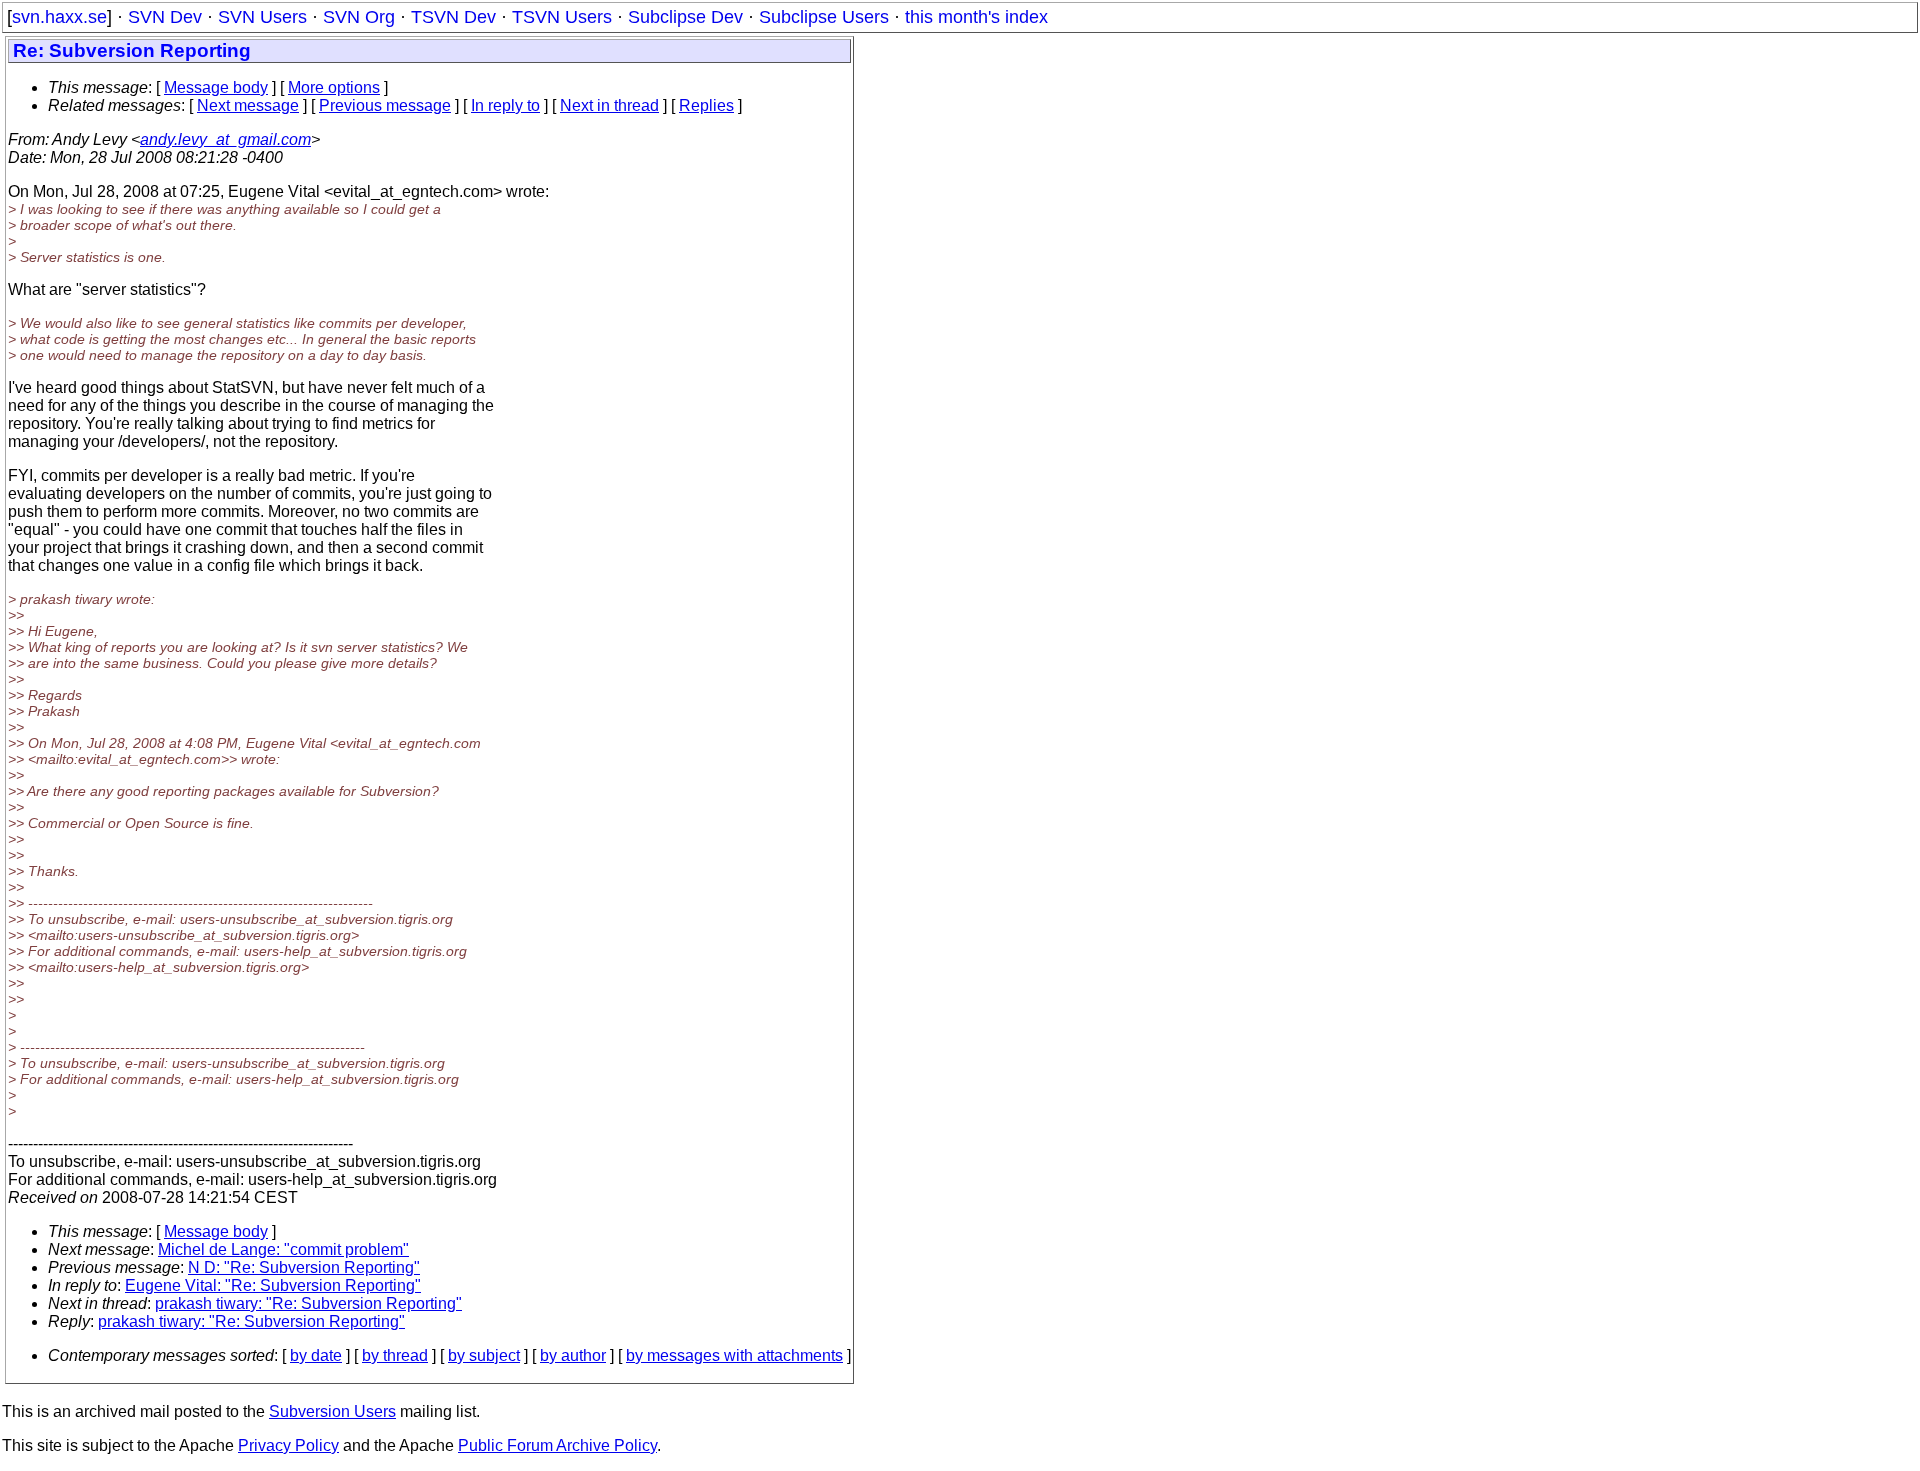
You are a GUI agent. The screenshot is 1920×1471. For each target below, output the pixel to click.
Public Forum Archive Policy (557, 1445)
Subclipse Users (824, 17)
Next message (248, 105)
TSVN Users (562, 17)
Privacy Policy (288, 1445)
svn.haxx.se (59, 17)
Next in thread (609, 105)
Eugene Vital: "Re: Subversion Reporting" (273, 1285)
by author (573, 1355)
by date (316, 1355)
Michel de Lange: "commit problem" (283, 1249)
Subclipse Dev (685, 17)
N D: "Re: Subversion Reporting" (304, 1267)
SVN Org (359, 17)
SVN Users (262, 17)
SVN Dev (165, 17)
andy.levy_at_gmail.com (225, 139)
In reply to (505, 105)
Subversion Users (332, 1411)
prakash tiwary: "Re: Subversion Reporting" (308, 1303)
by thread (395, 1355)
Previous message (385, 105)
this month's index (976, 17)
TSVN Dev (453, 17)
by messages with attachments (734, 1355)
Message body (216, 87)
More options (334, 87)
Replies (706, 105)
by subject (484, 1355)
